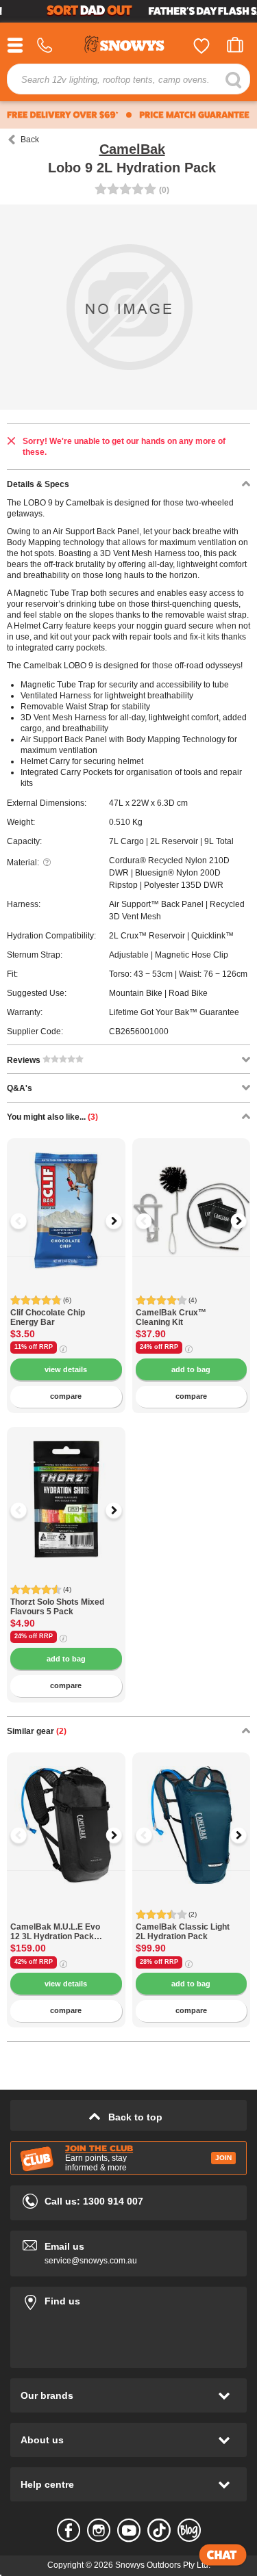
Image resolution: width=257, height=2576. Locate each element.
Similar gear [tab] (37, 1731)
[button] (27, 1221)
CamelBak (132, 149)
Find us (128, 2299)
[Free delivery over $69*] (63, 115)
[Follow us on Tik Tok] (159, 2530)
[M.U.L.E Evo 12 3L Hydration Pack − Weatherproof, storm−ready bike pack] (66, 1915)
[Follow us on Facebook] (69, 2530)
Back (30, 140)
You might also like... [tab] (52, 1117)
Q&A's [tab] (20, 1088)
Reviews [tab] (25, 1060)
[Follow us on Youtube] (129, 2530)
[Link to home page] (129, 46)
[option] (66, 1197)
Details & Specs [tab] (38, 484)
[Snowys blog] (189, 2530)
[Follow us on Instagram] (99, 2530)
